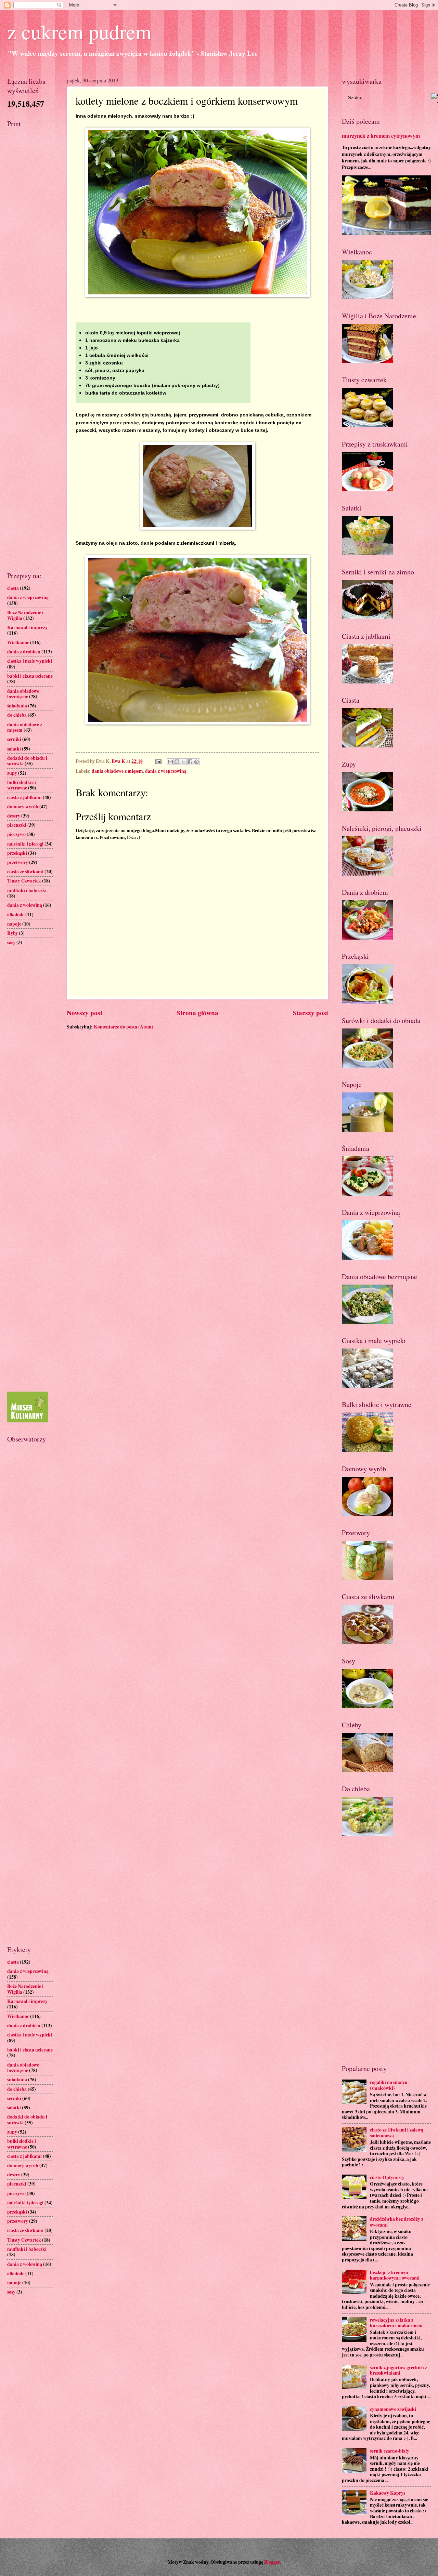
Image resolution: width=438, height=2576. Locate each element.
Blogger (272, 2562)
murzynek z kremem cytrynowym (381, 136)
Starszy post (311, 1013)
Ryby (12, 933)
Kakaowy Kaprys (388, 2493)
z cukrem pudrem (79, 31)
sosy (11, 942)
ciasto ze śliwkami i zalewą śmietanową (397, 2133)
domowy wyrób (23, 807)
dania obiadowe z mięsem (117, 771)
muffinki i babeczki (27, 890)
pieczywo (16, 834)
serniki (14, 739)
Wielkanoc (18, 642)
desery (14, 816)
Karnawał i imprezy (27, 627)
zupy (12, 773)
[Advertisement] (30, 241)
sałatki (14, 749)
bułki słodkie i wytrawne (22, 785)
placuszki (17, 825)
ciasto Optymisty (387, 2177)
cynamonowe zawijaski (393, 2409)
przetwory (18, 862)
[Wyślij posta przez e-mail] (158, 761)
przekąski (17, 853)
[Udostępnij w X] (183, 762)
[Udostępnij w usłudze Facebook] (190, 762)
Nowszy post (85, 1013)
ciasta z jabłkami (24, 797)
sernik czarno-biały (390, 2451)
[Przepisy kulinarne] (28, 1421)
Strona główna (197, 1013)
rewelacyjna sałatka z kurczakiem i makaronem (396, 2323)
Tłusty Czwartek (24, 881)
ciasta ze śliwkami (25, 872)
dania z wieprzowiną (166, 771)
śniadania (17, 706)
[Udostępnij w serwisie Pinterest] (196, 762)
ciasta (13, 588)
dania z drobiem (24, 652)
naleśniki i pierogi (25, 844)
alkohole (16, 915)
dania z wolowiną (25, 905)
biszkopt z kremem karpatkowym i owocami (395, 2275)
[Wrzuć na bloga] (177, 762)
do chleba (17, 715)
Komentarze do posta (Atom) (124, 1027)
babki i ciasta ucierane (30, 676)
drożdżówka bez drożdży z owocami (397, 2222)
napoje (14, 924)
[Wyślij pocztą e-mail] (170, 762)
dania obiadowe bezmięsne (23, 694)
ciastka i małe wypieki (30, 661)
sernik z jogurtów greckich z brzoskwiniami (398, 2370)
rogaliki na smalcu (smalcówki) (389, 2085)
